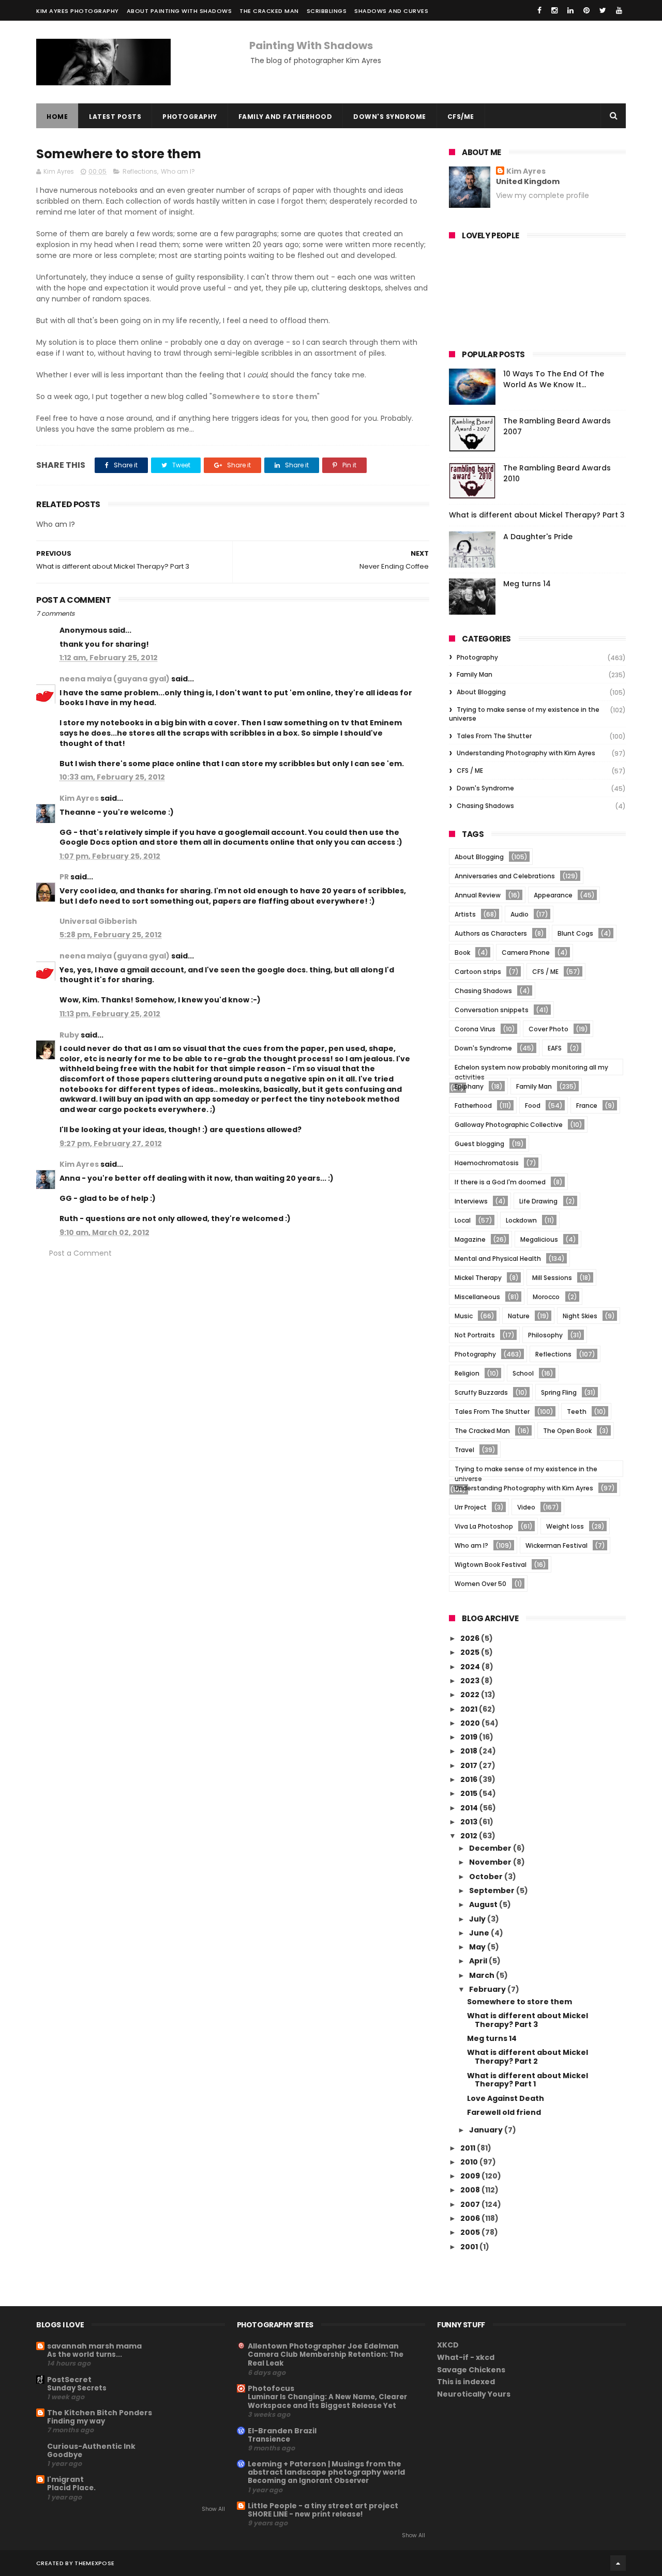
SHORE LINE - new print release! (305, 2514)
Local (463, 1220)
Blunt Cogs (575, 933)
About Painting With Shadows (179, 11)
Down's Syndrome (390, 117)
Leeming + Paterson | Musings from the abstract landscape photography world (326, 2468)
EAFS (555, 1048)
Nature (519, 1316)
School (523, 1373)
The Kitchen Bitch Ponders (100, 2413)
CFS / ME (470, 771)
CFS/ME (461, 117)
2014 (470, 1808)
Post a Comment (80, 1253)
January (487, 2130)
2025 (471, 1652)
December (491, 1848)
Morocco (546, 1297)
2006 (471, 2218)
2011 (469, 2148)
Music (464, 1316)
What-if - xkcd (466, 2357)
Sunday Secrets (77, 2388)
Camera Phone (526, 952)
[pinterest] (586, 10)
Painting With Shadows (311, 45)
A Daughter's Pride (538, 537)
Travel (464, 1450)
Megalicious (539, 1239)
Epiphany (469, 1086)
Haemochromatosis (487, 1163)
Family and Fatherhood (285, 117)
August (484, 1904)
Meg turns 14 (527, 584)
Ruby (69, 1035)
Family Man (475, 674)
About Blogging (481, 692)
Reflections (140, 171)
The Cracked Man (269, 11)
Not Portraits (475, 1335)
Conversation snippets (492, 1010)
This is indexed (466, 2382)
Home (57, 117)
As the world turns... (85, 2354)
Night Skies (580, 1316)
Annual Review (478, 895)
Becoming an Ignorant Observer (308, 2481)
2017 (470, 1765)
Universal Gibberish (98, 921)
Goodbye (65, 2455)
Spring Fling (559, 1392)
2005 (471, 2232)
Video (526, 1507)
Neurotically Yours (474, 2394)
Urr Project (471, 1507)
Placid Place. (71, 2488)
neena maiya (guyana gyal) (115, 679)
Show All (213, 2509)
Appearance (553, 895)
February (488, 1989)
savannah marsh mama (94, 2346)
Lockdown (521, 1220)
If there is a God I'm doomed (500, 1182)
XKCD (448, 2345)
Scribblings (327, 11)
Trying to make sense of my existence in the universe (524, 714)
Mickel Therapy (478, 1278)
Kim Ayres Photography (78, 11)
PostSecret (69, 2380)
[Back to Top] (618, 2563)
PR (64, 877)
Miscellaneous (477, 1297)
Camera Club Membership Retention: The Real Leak (326, 2359)
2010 (470, 2162)
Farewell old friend (504, 2112)
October (487, 1877)
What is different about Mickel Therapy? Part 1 (528, 2080)
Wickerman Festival (556, 1545)
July (478, 1919)
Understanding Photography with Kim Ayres (526, 753)
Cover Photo (548, 1029)
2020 (471, 1723)
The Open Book (567, 1431)
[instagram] (554, 10)
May (478, 1947)
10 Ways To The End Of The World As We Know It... (554, 379)
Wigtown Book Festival (491, 1565)
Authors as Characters (491, 933)
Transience (269, 2439)
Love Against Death (506, 2098)
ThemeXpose (94, 2563)
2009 (471, 2176)
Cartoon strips (478, 972)
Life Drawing (538, 1201)
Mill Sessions (552, 1278)
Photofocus (271, 2388)
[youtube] (619, 10)
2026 (471, 1638)
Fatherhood (473, 1106)
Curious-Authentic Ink (91, 2446)
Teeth (577, 1412)
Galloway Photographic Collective (509, 1125)
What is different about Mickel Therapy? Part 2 (528, 2057)
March (483, 1975)
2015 (470, 1793)
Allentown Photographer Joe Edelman (323, 2346)
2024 (471, 1667)
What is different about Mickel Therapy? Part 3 (537, 515)
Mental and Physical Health (498, 1259)
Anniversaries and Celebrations (505, 876)
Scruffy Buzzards (481, 1392)
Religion (467, 1373)
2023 (471, 1681)
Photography (190, 117)
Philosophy (545, 1335)
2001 (470, 2247)
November (491, 1862)
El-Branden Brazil (282, 2431)
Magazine (470, 1239)
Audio (520, 914)
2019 (470, 1737)
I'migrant (65, 2479)
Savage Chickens (471, 2370)
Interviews (471, 1201)
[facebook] (539, 10)
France (587, 1106)
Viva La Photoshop (484, 1526)
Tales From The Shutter (494, 736)
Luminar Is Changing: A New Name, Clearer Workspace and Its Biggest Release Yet (327, 2401)
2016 (470, 1779)
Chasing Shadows (485, 806)
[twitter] (603, 10)
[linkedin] (570, 10)
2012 (470, 1836)
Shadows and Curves (391, 11)
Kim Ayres (79, 798)
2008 (471, 2190)
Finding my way (76, 2421)
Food (533, 1106)
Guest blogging (479, 1144)
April (479, 1961)
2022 (471, 1695)
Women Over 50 (480, 1584)
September (493, 1891)
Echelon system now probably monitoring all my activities (531, 1069)
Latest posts (115, 117)
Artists (465, 914)
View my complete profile (543, 195)
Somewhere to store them (520, 2002)
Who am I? (178, 171)
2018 (470, 1751)
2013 (470, 1822)
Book (462, 952)
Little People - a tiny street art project (323, 2506)
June (480, 1933)
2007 (471, 2204)
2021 (470, 1709)
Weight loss (565, 1526)
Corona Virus (475, 1029)
